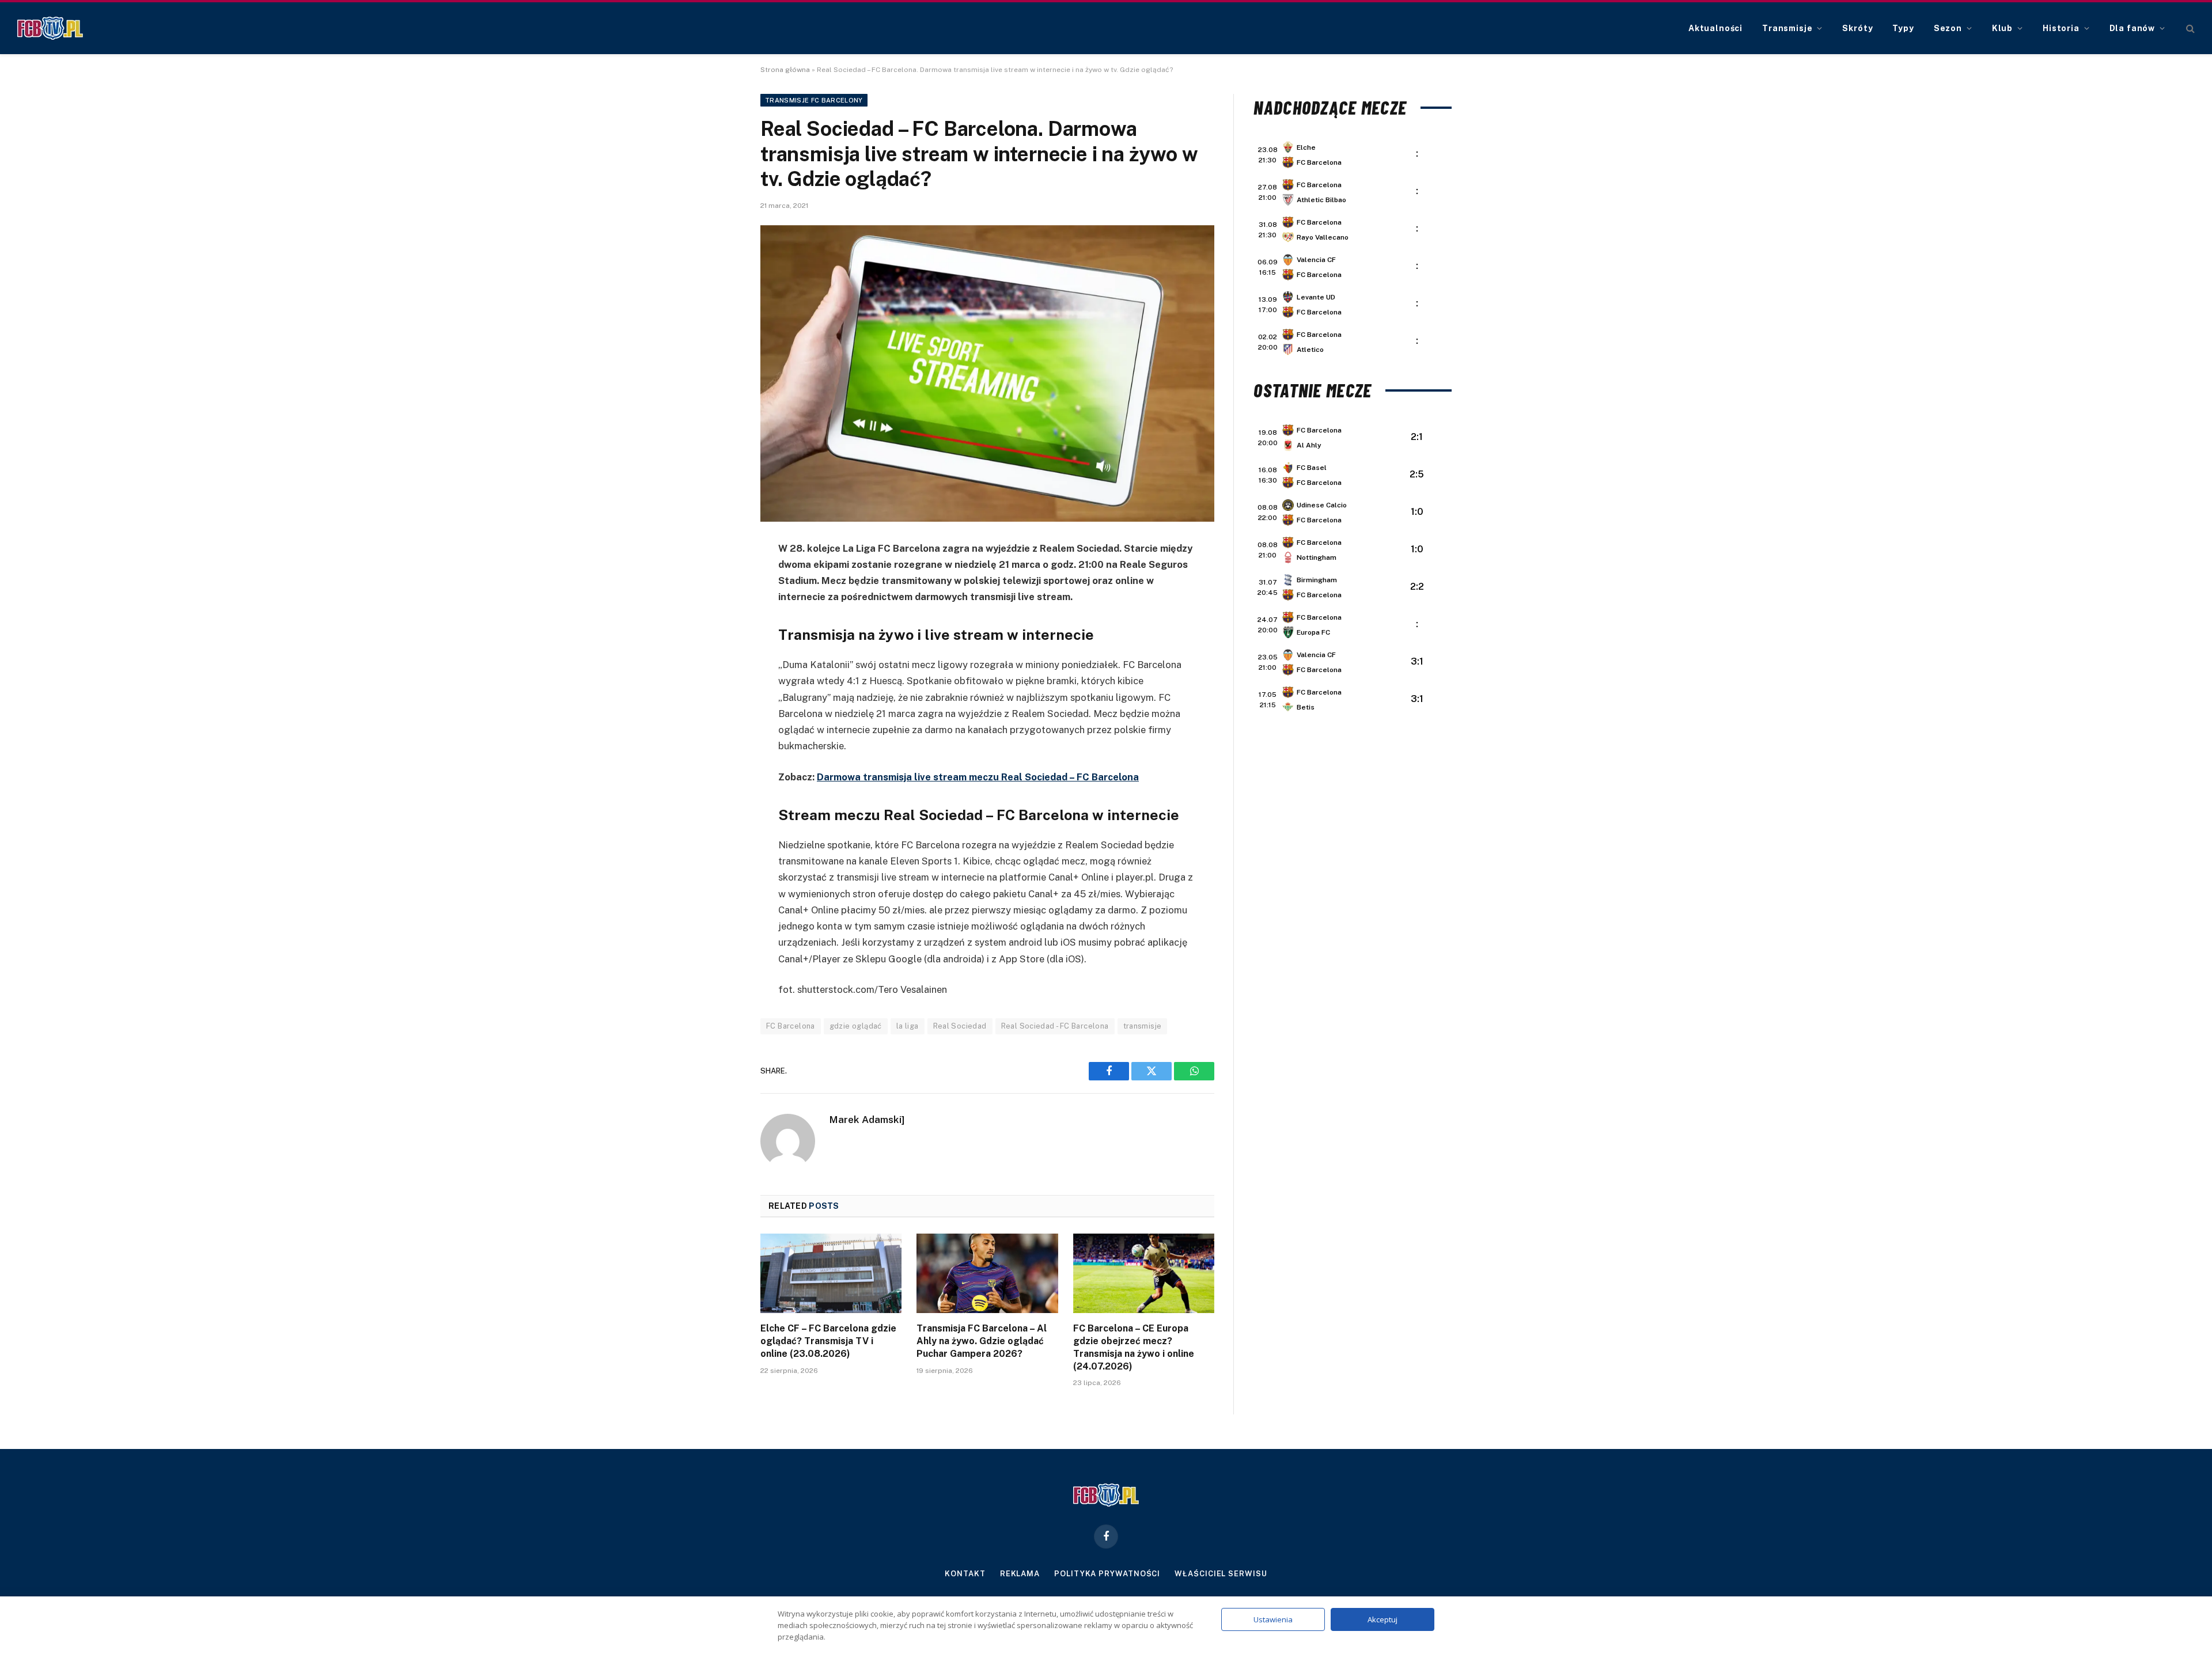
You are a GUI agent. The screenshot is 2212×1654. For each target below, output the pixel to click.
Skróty (1857, 28)
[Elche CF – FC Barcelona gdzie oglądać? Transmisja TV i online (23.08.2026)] (831, 1273)
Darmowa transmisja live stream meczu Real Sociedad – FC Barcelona (978, 777)
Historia (2061, 28)
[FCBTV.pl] (50, 28)
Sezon (1948, 28)
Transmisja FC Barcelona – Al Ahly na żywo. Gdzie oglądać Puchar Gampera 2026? (982, 1341)
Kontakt (965, 1574)
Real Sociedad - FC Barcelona (1055, 1026)
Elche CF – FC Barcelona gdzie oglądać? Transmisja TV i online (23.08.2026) (828, 1341)
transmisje (1143, 1026)
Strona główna (785, 70)
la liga (908, 1026)
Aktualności (1715, 28)
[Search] (2189, 29)
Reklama (1020, 1574)
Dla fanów (2133, 28)
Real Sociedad (960, 1026)
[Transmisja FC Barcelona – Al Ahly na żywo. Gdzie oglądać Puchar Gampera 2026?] (987, 1273)
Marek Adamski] (867, 1120)
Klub (2002, 28)
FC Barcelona (791, 1026)
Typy (1903, 28)
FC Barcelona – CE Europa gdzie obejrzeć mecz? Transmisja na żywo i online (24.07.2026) (1134, 1347)
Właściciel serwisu (1221, 1574)
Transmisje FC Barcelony (814, 100)
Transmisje (1787, 28)
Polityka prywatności (1107, 1574)
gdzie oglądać (856, 1026)
